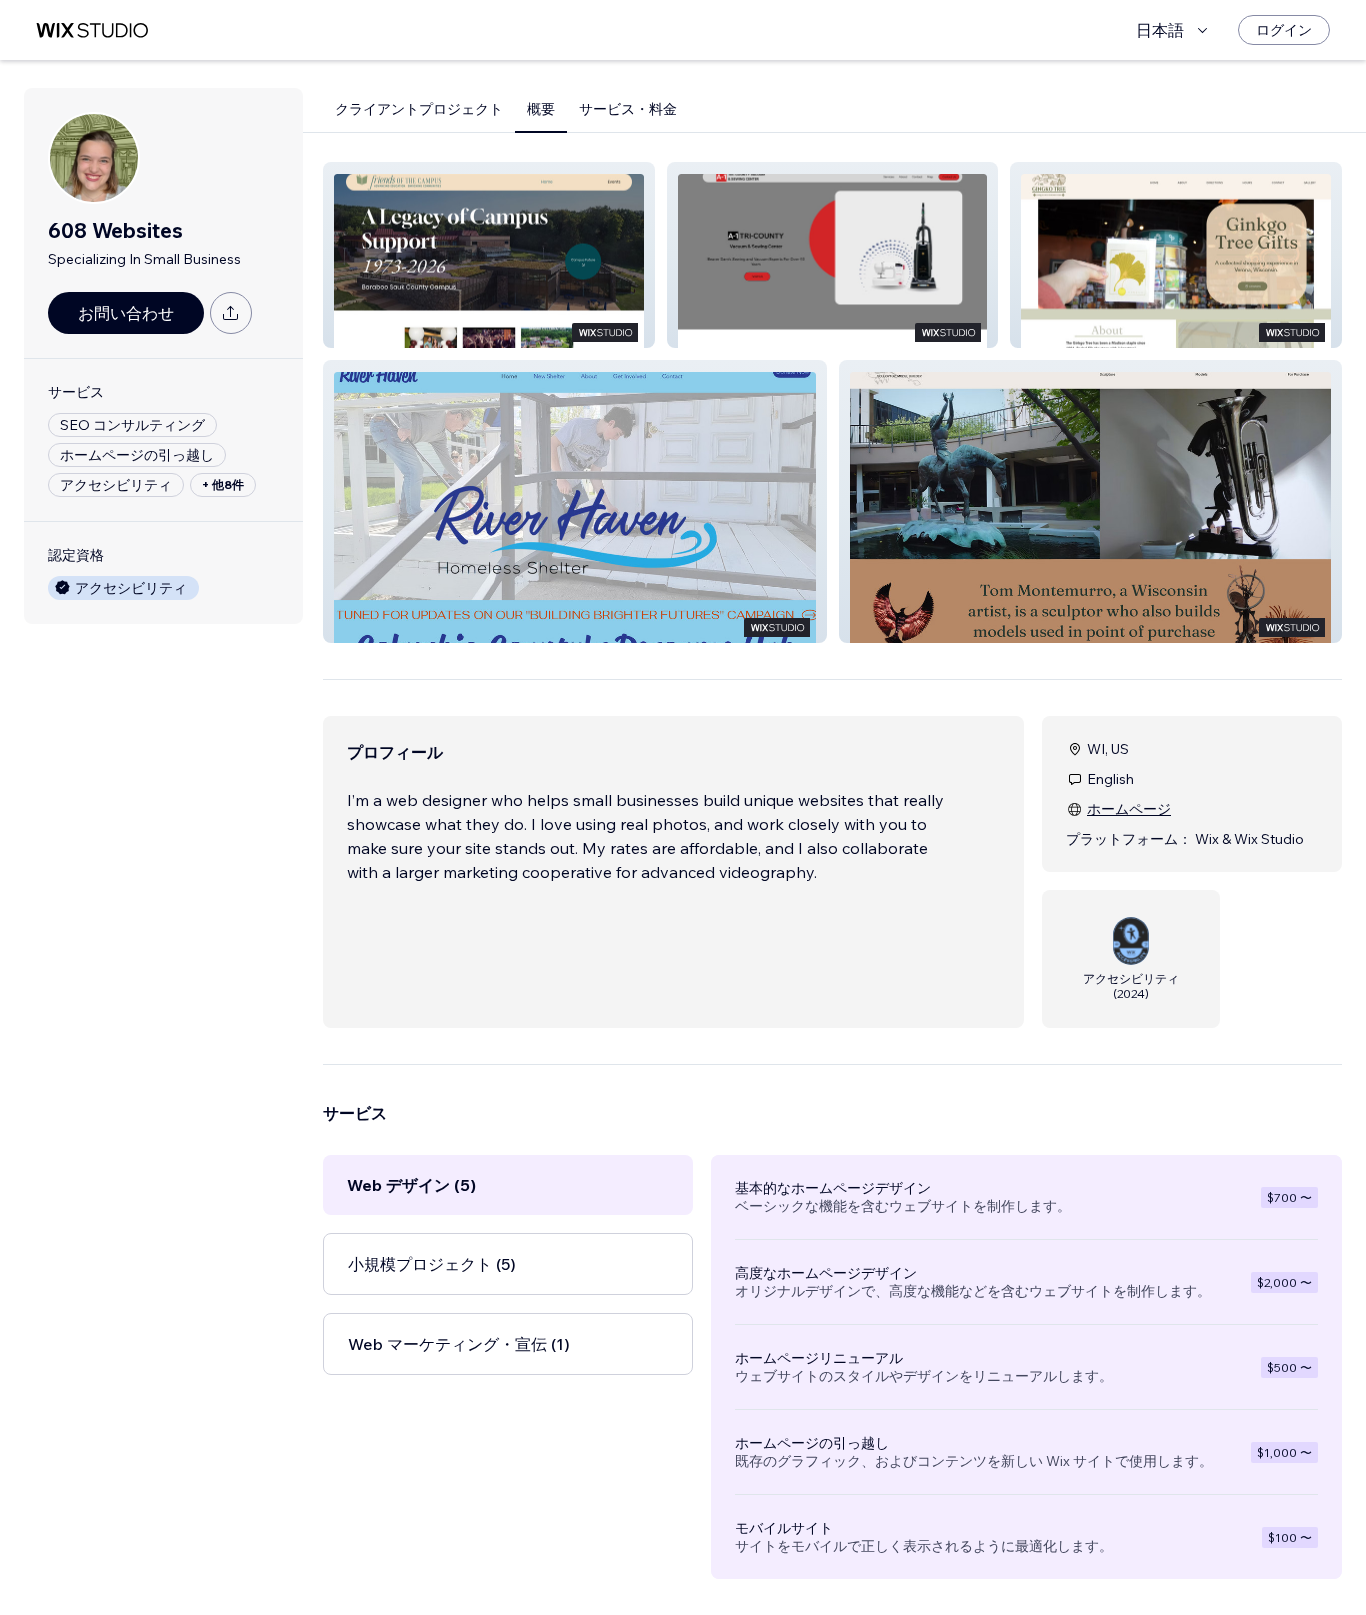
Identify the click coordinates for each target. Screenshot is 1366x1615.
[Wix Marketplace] (92, 30)
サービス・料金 (628, 109)
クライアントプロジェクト (419, 109)
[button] (489, 255)
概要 (541, 109)
